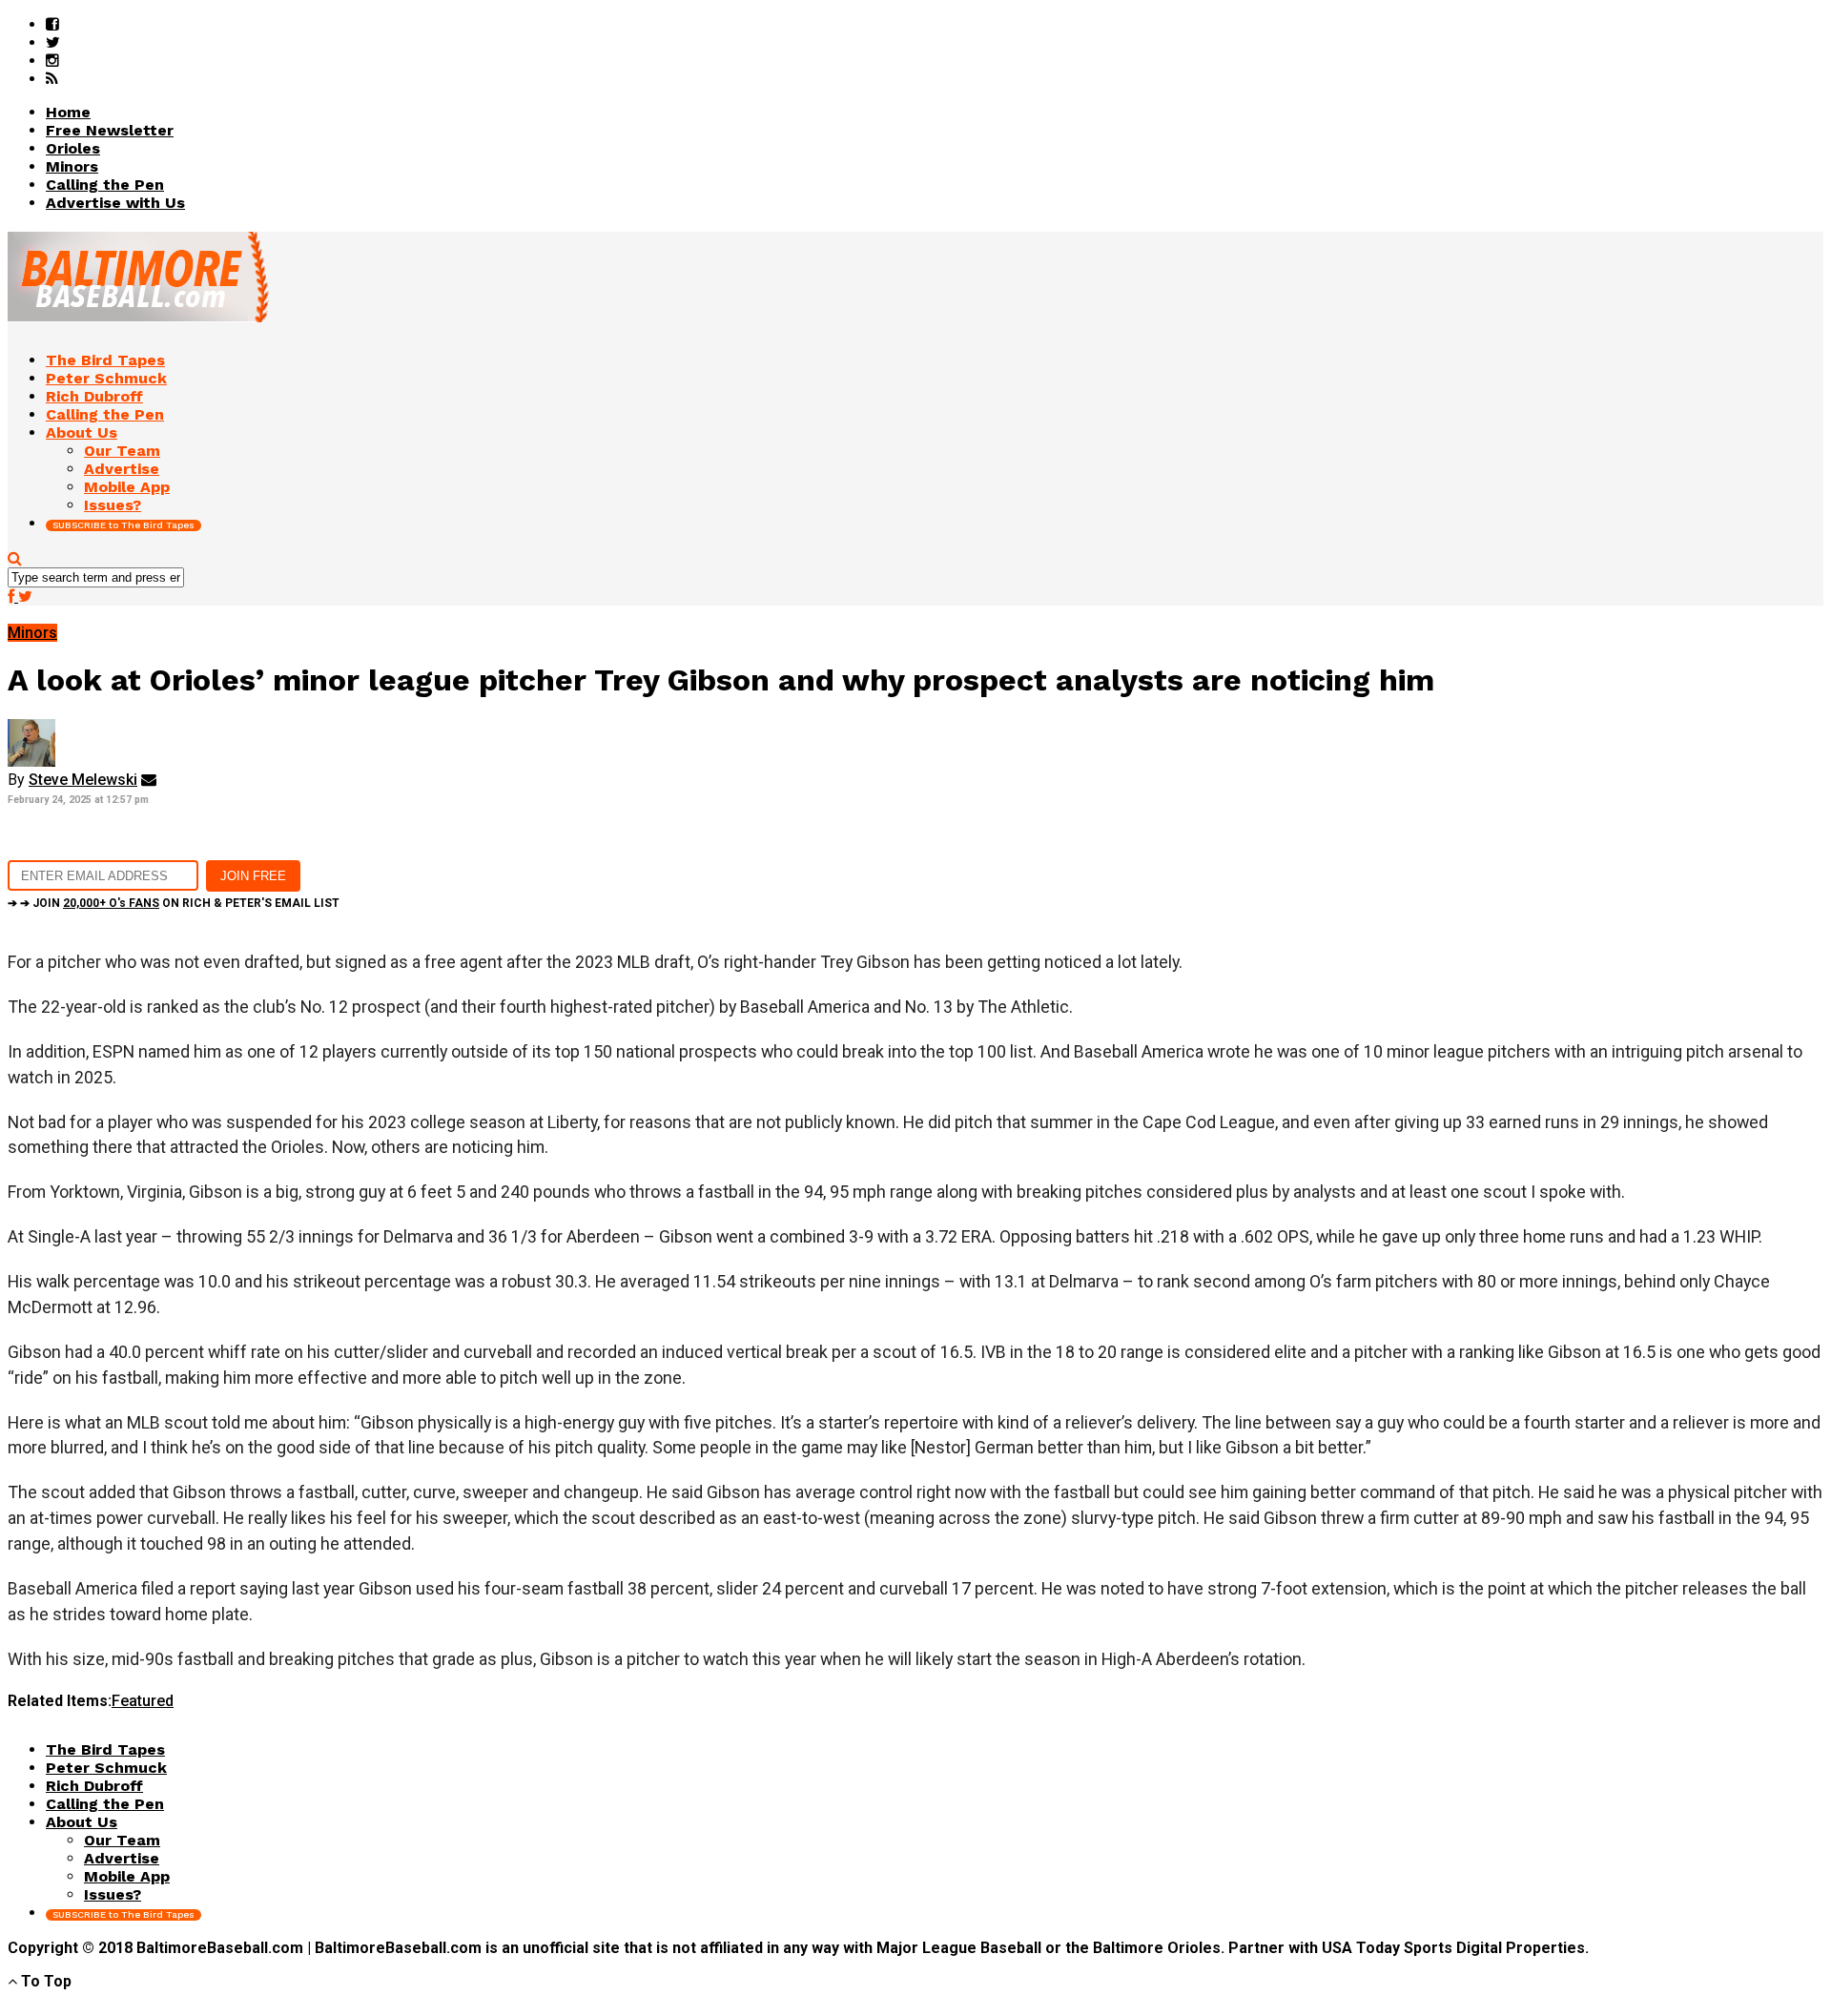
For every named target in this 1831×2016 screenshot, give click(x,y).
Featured (143, 1701)
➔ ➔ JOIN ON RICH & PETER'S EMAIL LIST (174, 903)
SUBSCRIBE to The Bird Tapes (123, 525)
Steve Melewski (83, 780)
